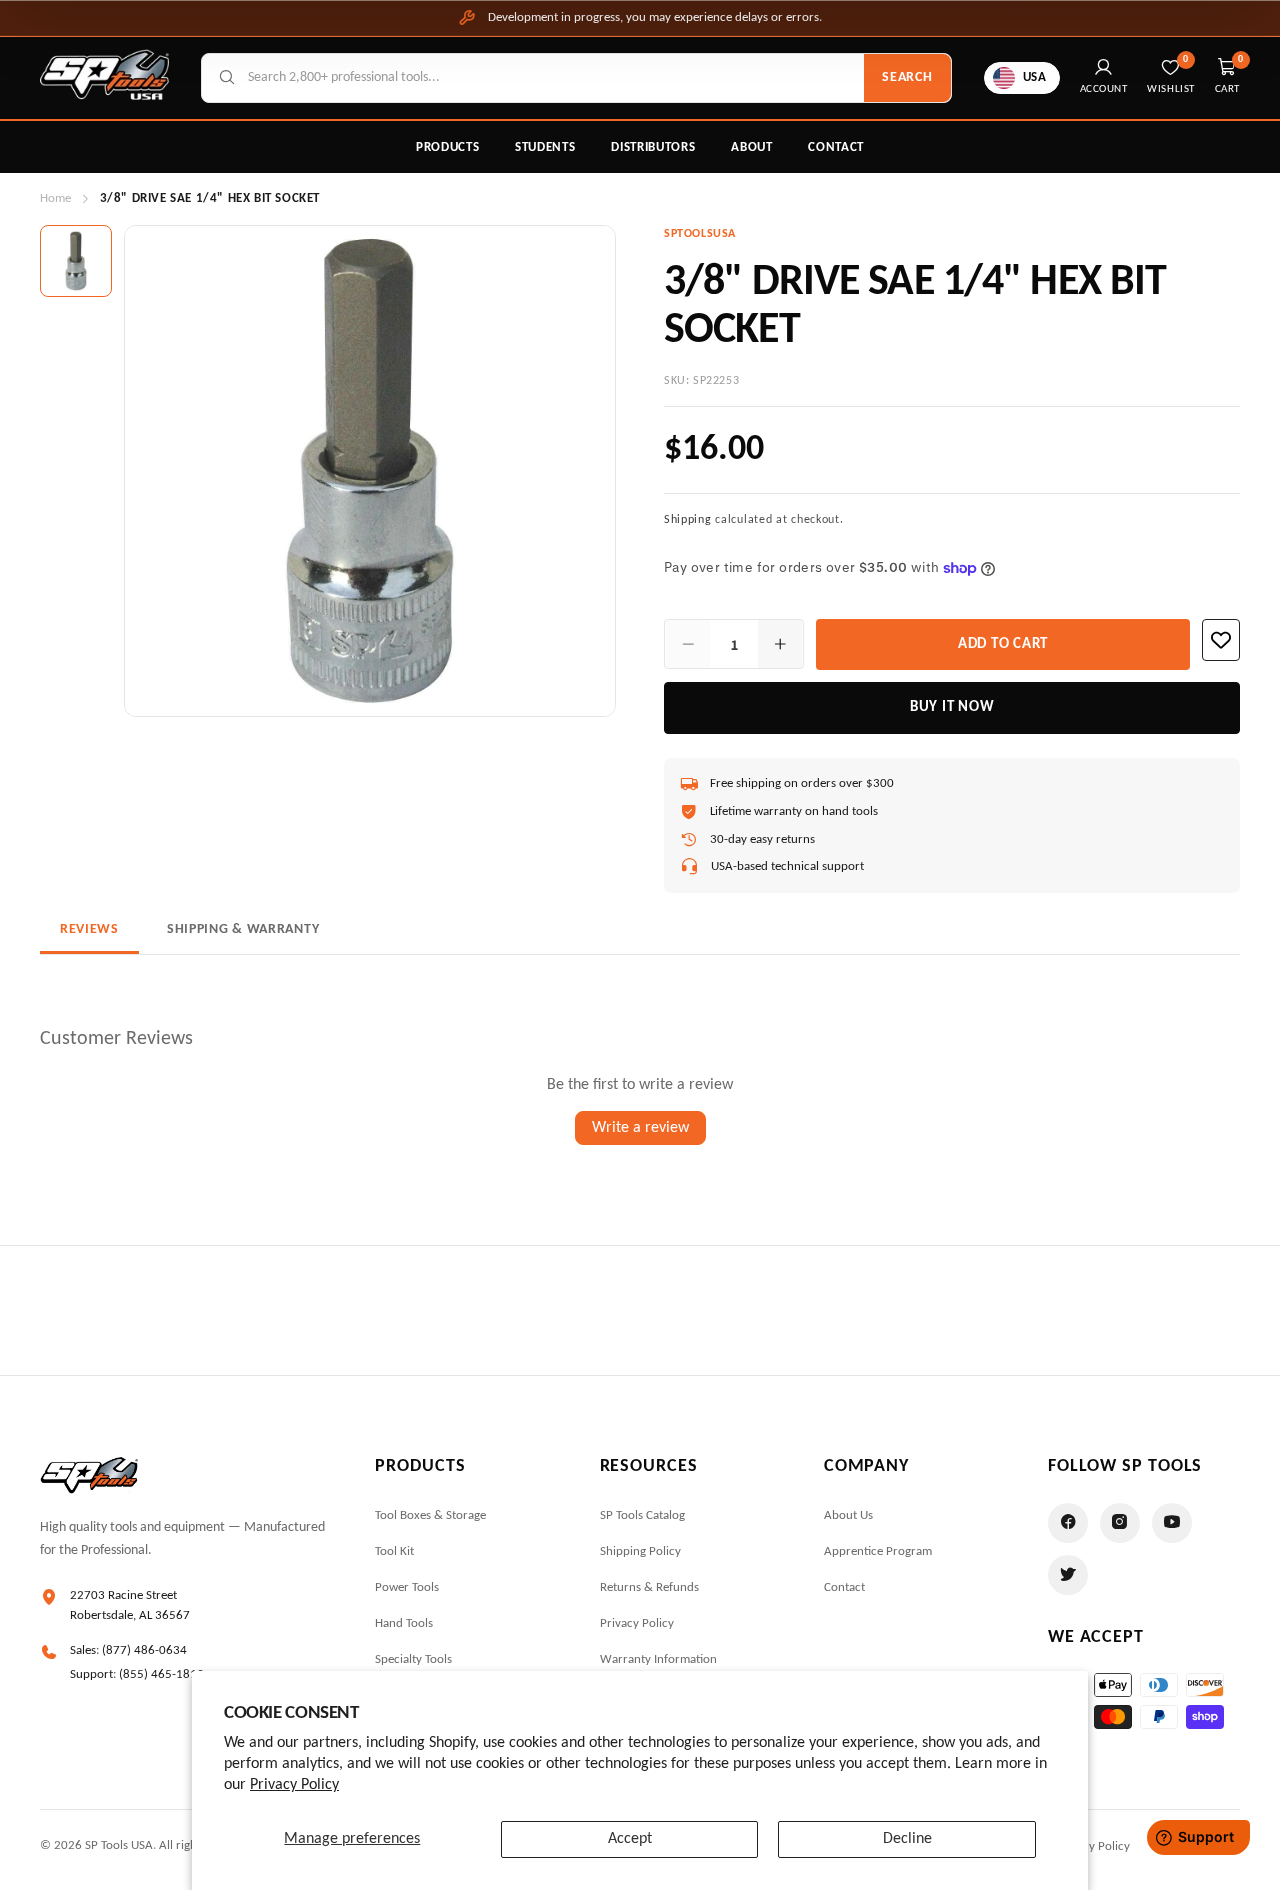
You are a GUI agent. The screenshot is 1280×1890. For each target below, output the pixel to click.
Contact (836, 147)
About (751, 147)
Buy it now (952, 707)
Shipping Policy (640, 1551)
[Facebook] (1068, 1523)
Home (55, 198)
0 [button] (1241, 59)
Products (447, 147)
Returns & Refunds (649, 1587)
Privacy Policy (294, 1785)
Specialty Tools (413, 1659)
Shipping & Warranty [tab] (243, 929)
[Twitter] (1068, 1575)
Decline (907, 1839)
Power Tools (407, 1587)
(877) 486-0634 (144, 1650)
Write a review (640, 1128)
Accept (630, 1839)
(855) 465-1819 (161, 1674)
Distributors (653, 147)
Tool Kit (394, 1551)
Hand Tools (404, 1623)
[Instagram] (1120, 1523)
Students (545, 147)
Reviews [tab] (89, 929)
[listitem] (76, 261)
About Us (848, 1515)
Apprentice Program (878, 1551)
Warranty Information (658, 1659)
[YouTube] (1172, 1523)
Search (907, 77)
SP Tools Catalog (642, 1515)
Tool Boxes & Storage (430, 1515)
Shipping (688, 520)
